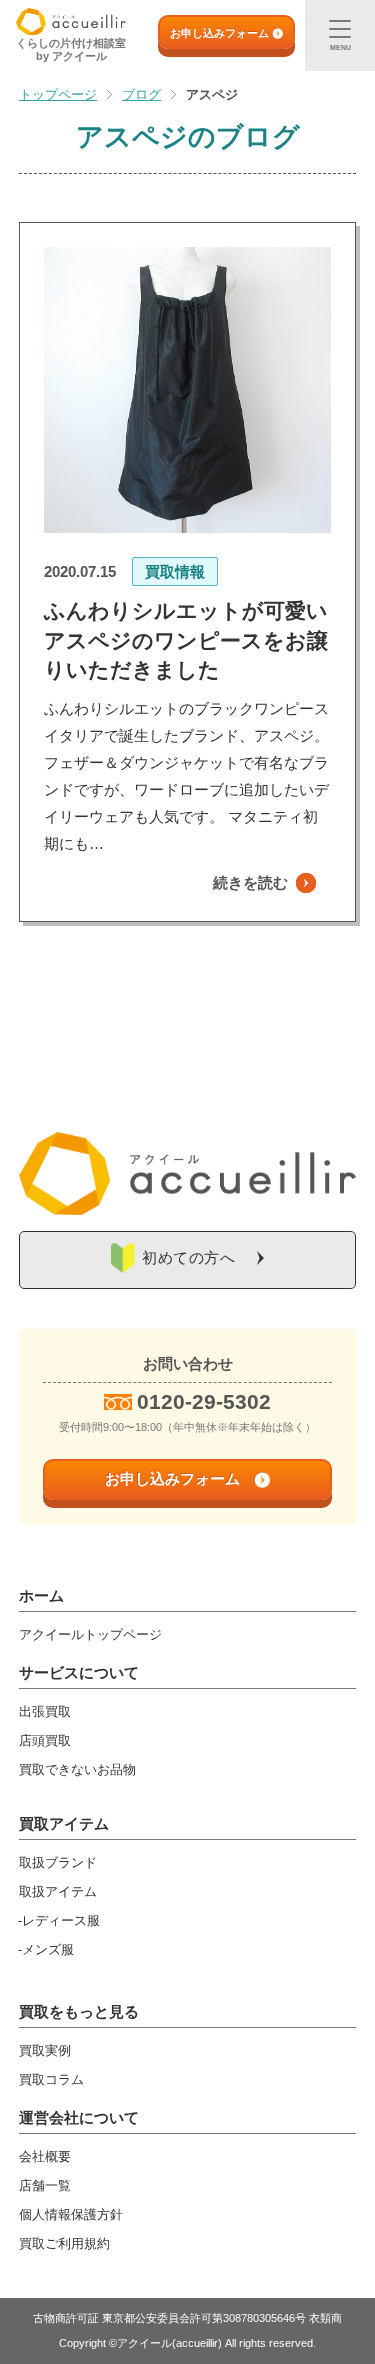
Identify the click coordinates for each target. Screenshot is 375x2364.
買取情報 (175, 571)
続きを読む (250, 882)
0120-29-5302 (204, 1401)
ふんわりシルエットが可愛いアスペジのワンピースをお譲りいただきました (186, 640)
